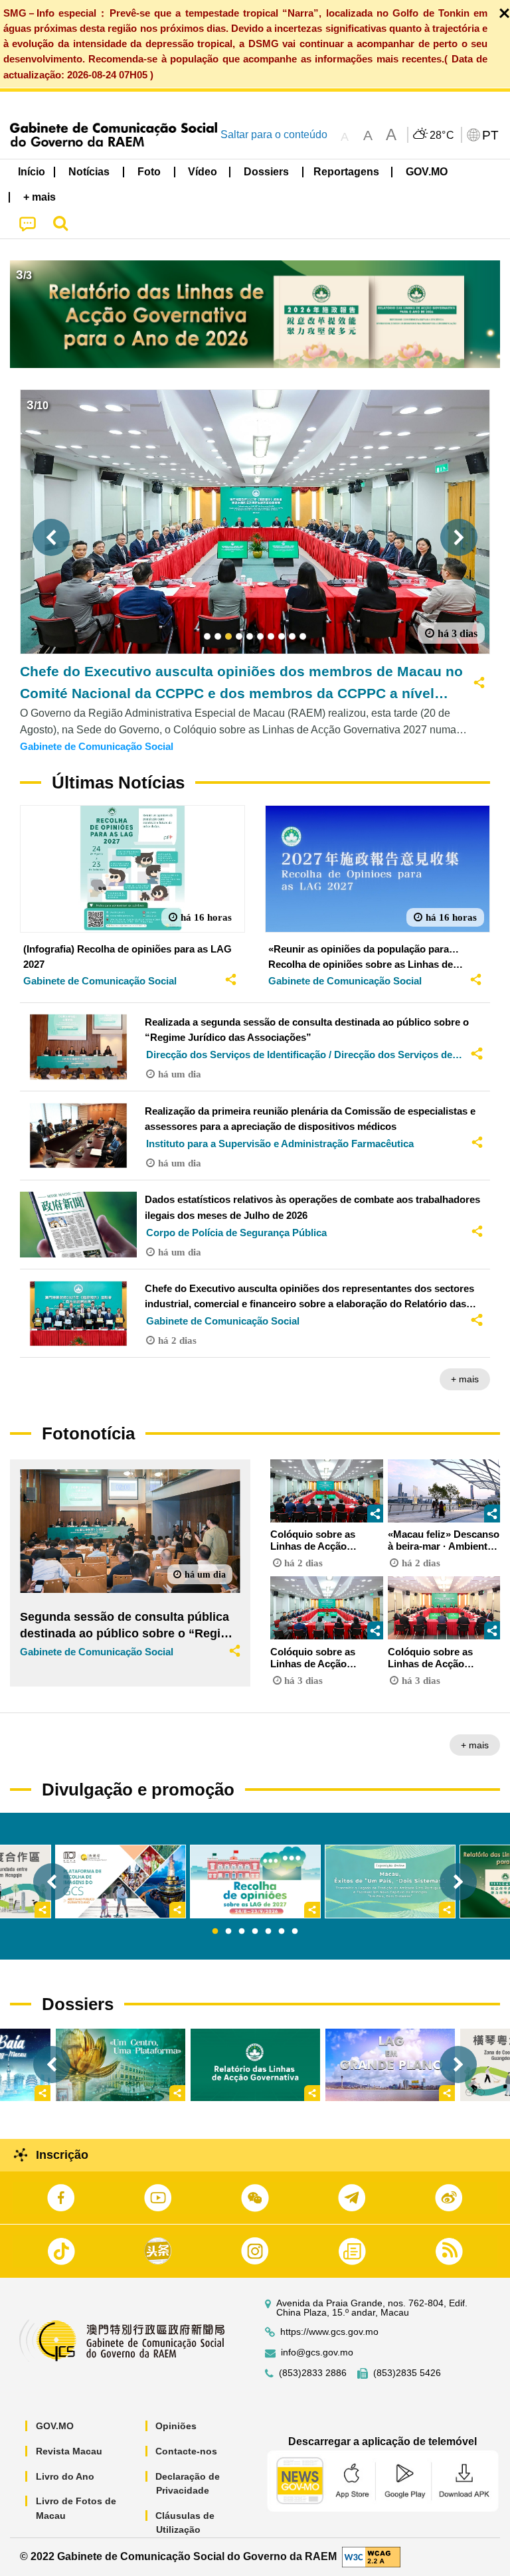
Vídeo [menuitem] (203, 172)
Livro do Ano (65, 2476)
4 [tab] (255, 1932)
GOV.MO (55, 2426)
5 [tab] (268, 1932)
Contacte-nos (186, 2451)
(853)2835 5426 (407, 2373)
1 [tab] (215, 1932)
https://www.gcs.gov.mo (329, 2332)
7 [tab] (295, 1932)
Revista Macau (69, 2451)
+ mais (465, 1379)
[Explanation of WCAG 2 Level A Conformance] (371, 2556)
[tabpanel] (255, 1882)
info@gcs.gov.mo (317, 2352)
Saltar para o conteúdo (274, 135)
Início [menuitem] (32, 172)
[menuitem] (90, 172)
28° (442, 136)
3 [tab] (242, 1932)
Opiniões (176, 2426)
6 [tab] (282, 1932)
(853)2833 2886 (313, 2373)
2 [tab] (228, 1932)
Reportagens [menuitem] (346, 172)
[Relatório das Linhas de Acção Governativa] (255, 2065)
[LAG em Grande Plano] (390, 2065)
